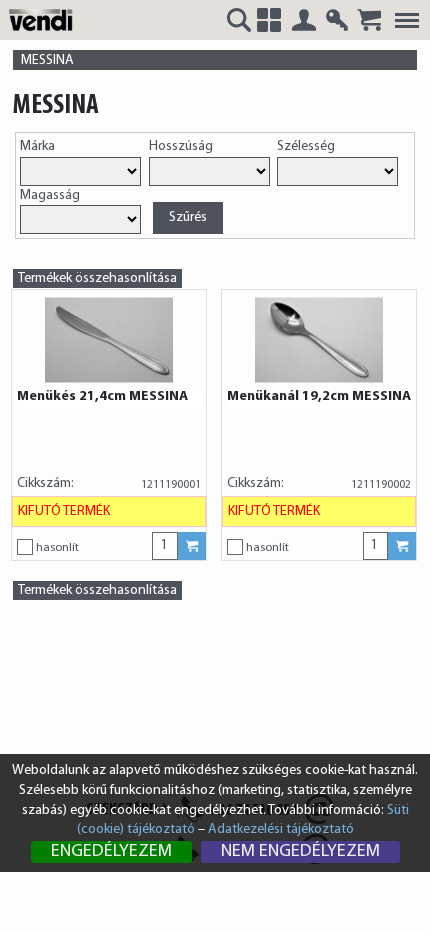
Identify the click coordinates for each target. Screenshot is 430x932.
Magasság (50, 195)
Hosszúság (181, 146)
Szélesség (306, 146)
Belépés (304, 20)
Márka (37, 146)
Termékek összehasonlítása (97, 278)
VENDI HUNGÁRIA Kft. (44, 19)
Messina (47, 60)
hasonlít (57, 548)
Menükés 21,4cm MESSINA (102, 397)
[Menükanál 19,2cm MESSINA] (319, 340)
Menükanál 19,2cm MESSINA (319, 397)
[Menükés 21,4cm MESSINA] (109, 340)
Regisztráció (337, 20)
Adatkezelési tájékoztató (281, 829)
